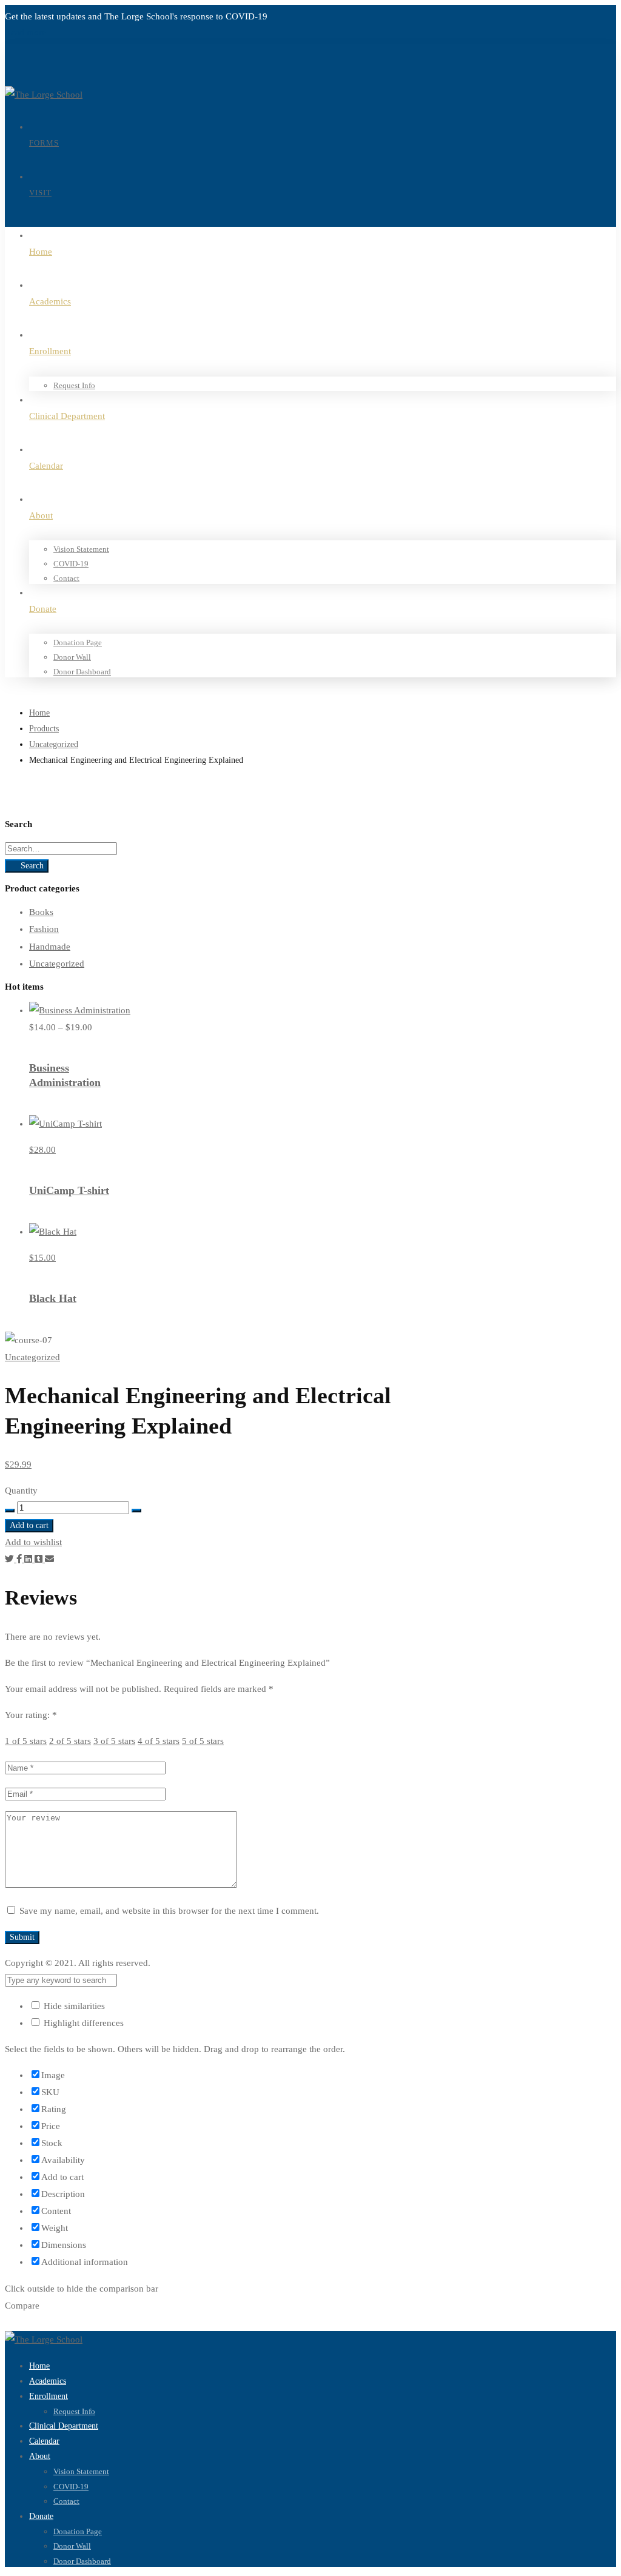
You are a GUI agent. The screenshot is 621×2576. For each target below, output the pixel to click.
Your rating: (31, 1715)
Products (44, 729)
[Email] (49, 1559)
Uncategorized (54, 744)
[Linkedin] (29, 1559)
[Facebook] (20, 1559)
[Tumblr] (40, 1559)
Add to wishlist (33, 1542)
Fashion (44, 929)
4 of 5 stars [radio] (159, 1741)
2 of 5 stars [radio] (70, 1741)
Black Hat (53, 1298)
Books (41, 912)
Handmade (50, 947)
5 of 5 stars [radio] (203, 1741)
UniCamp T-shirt (69, 1190)
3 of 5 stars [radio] (114, 1741)
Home (39, 713)
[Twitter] (11, 1559)
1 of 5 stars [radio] (26, 1741)
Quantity (21, 1491)
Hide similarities (73, 2006)
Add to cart (29, 1525)
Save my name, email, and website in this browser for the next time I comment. (169, 1911)
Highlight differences (82, 2023)
